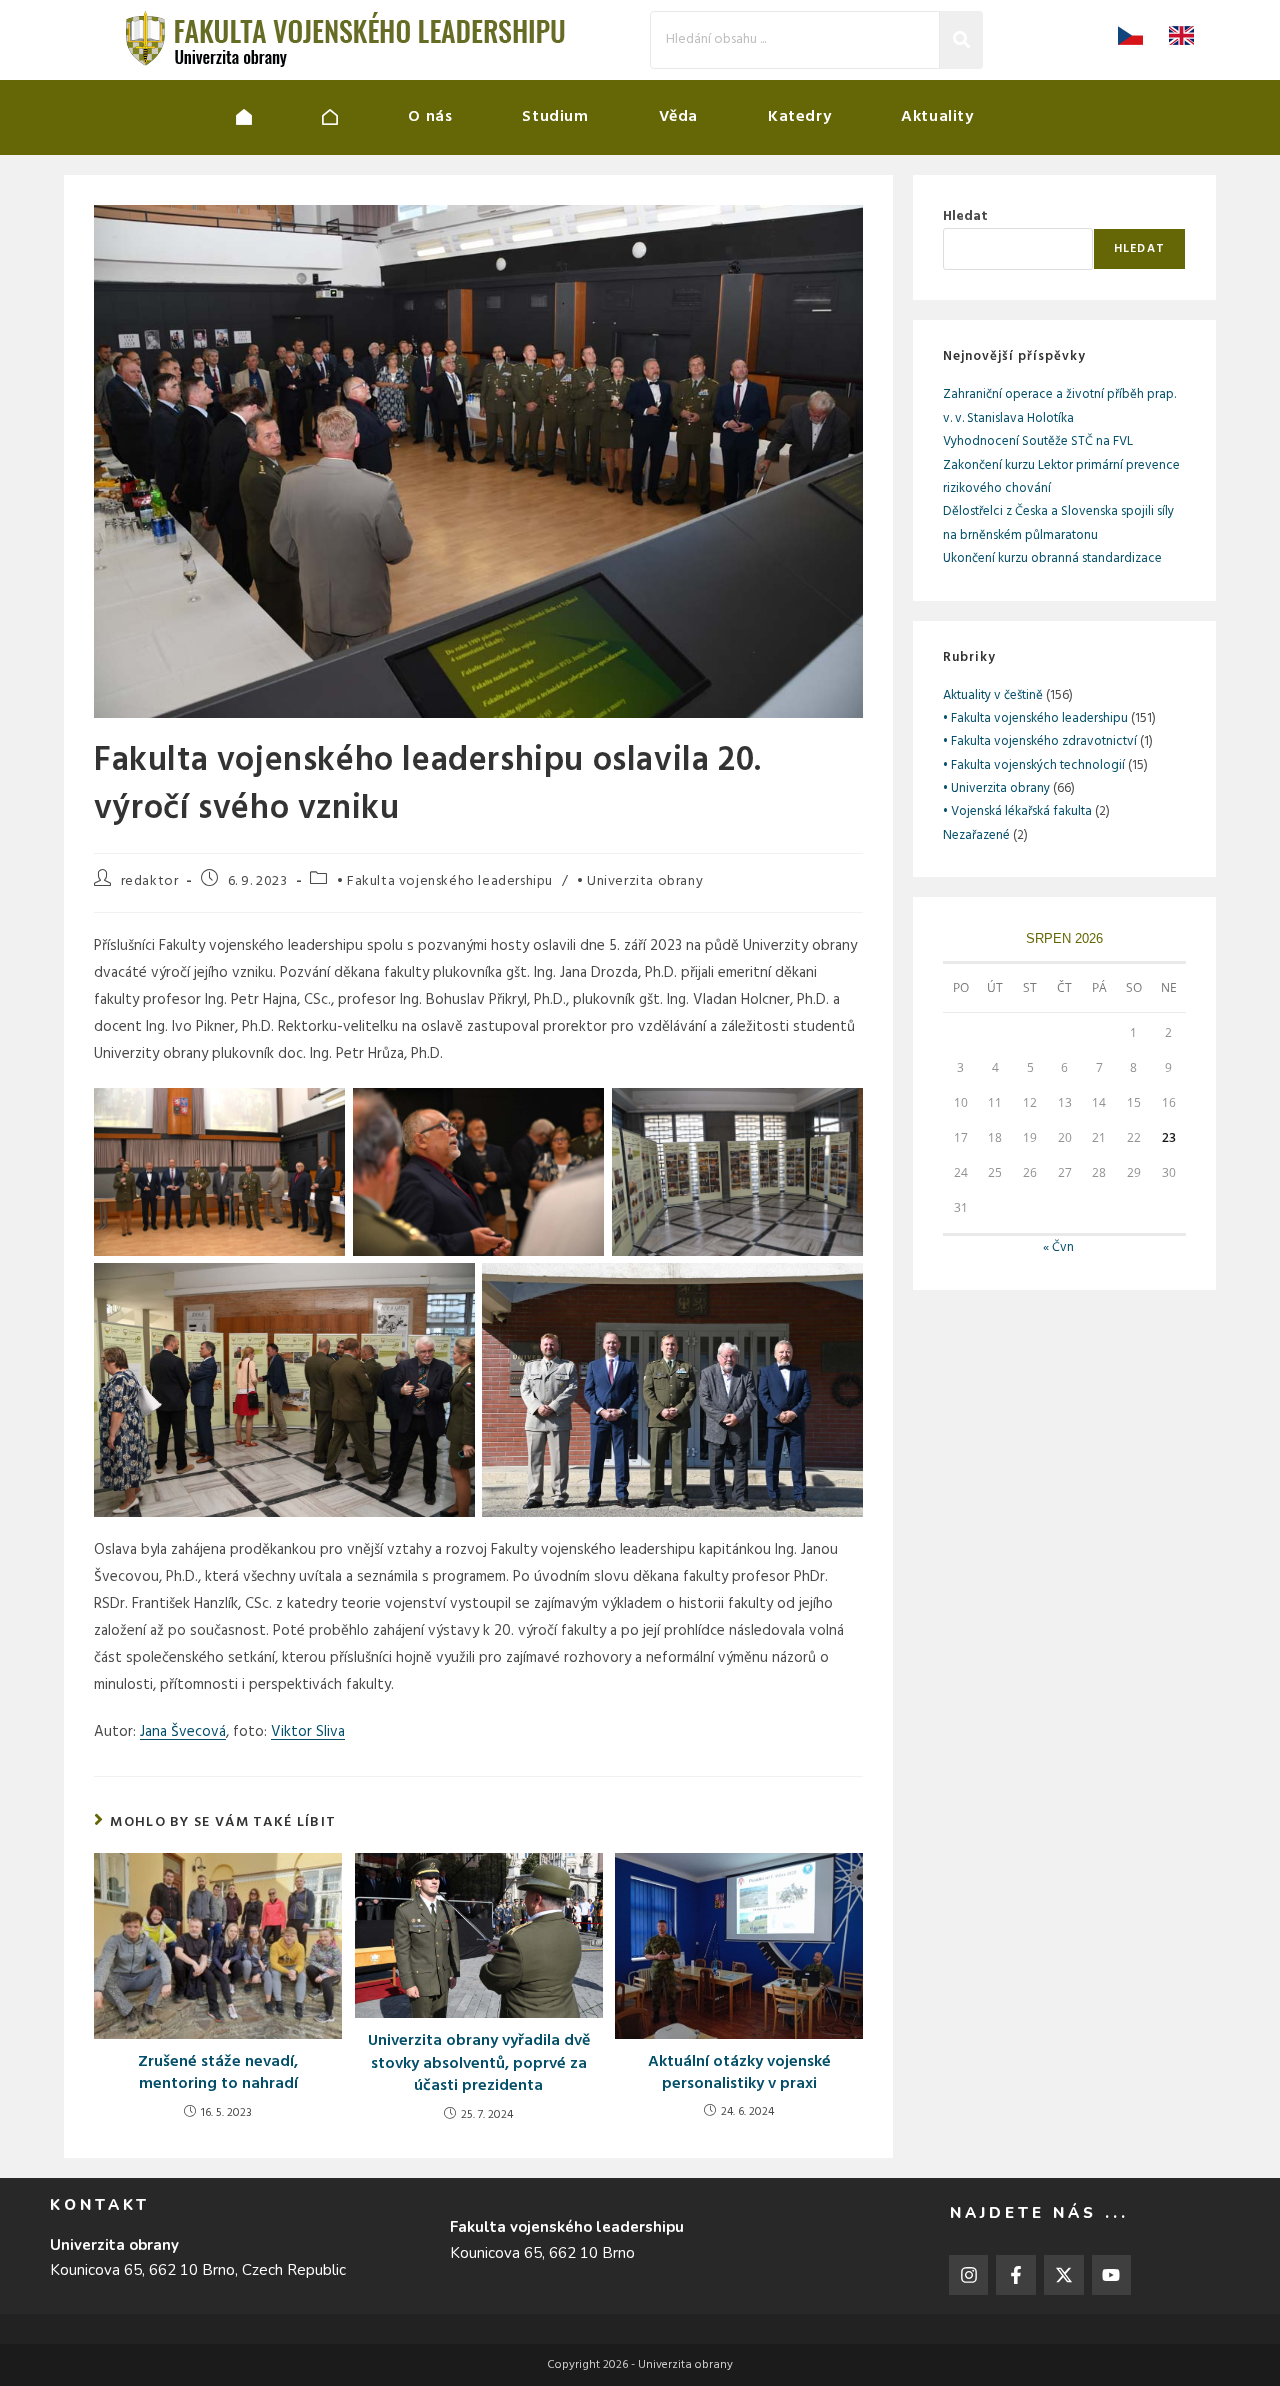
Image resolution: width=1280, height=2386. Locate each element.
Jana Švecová (183, 1732)
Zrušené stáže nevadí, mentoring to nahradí (218, 2073)
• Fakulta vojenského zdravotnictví (1040, 741)
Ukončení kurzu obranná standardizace (1052, 558)
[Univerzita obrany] (279, 117)
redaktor (150, 881)
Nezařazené (976, 835)
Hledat (965, 216)
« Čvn (1058, 1247)
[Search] (961, 39)
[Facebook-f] (1016, 2275)
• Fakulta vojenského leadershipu (445, 881)
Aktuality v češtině (993, 695)
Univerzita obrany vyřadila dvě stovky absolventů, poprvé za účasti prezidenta (479, 2063)
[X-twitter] (1064, 2275)
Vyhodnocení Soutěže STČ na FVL (1038, 441)
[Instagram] (969, 2275)
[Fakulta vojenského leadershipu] (365, 117)
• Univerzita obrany (640, 881)
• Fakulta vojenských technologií (1034, 765)
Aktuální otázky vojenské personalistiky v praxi (739, 2073)
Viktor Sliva (308, 1732)
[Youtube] (1112, 2275)
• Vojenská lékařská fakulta (1017, 811)
